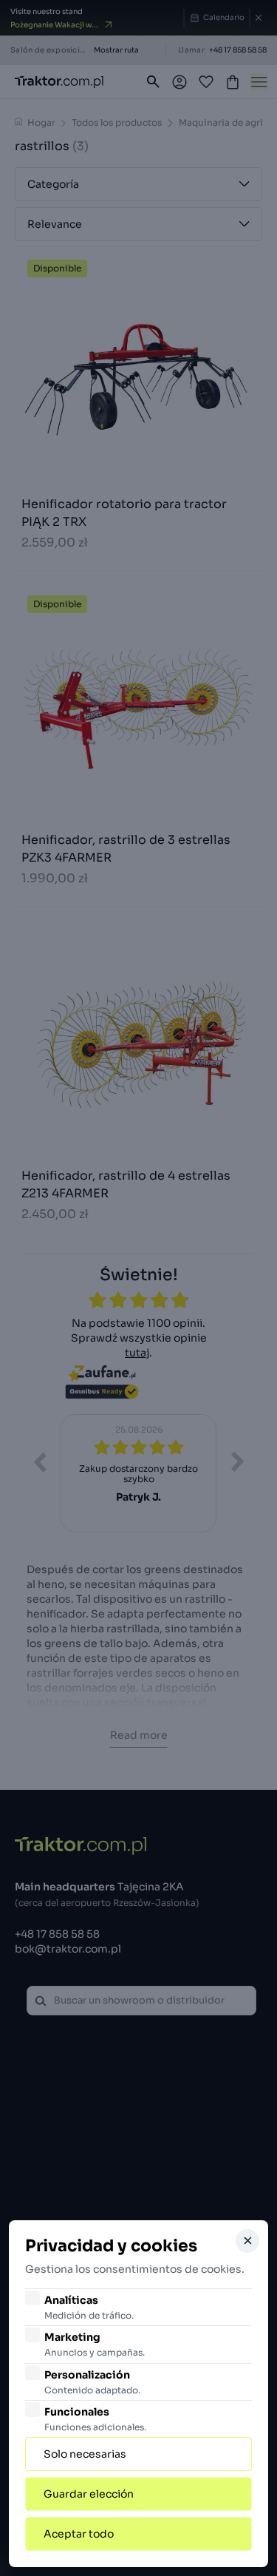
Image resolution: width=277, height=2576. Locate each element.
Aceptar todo (79, 2534)
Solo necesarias (85, 2454)
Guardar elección (89, 2494)
